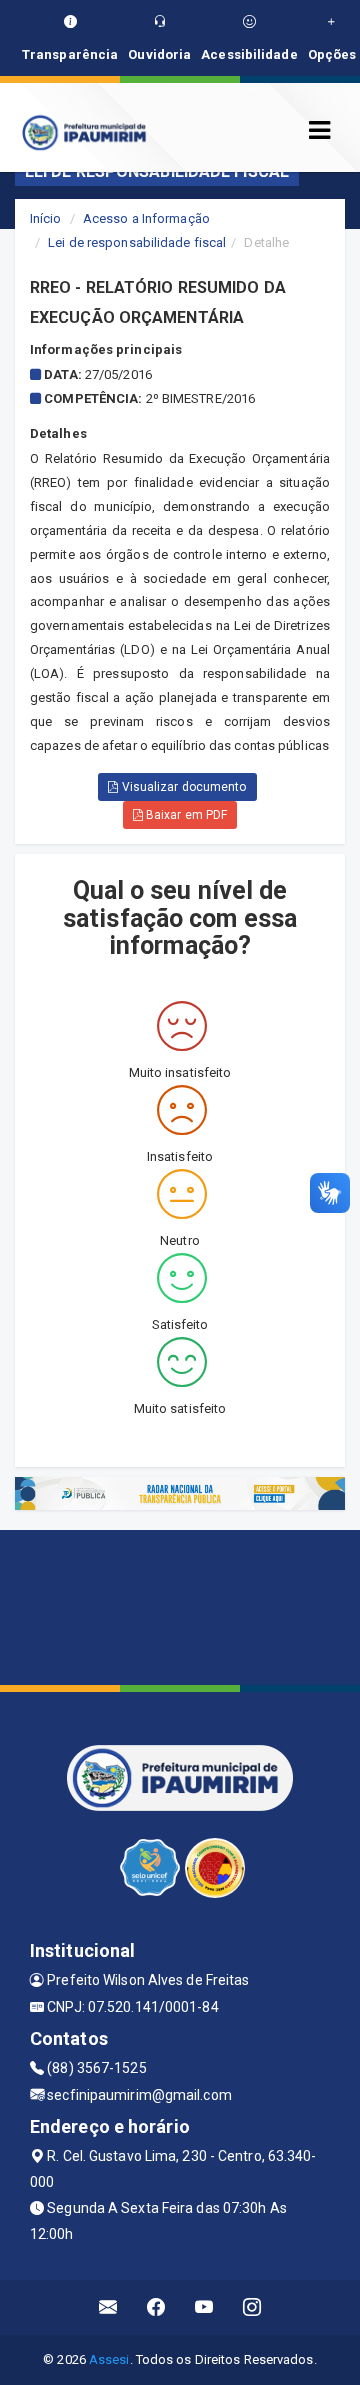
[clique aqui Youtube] (204, 2307)
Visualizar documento (183, 787)
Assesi (109, 2359)
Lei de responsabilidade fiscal (137, 242)
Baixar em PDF (185, 815)
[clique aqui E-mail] (108, 2307)
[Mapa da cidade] (180, 1605)
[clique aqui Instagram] (252, 2307)
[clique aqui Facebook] (156, 2307)
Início (46, 218)
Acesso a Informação (146, 218)
